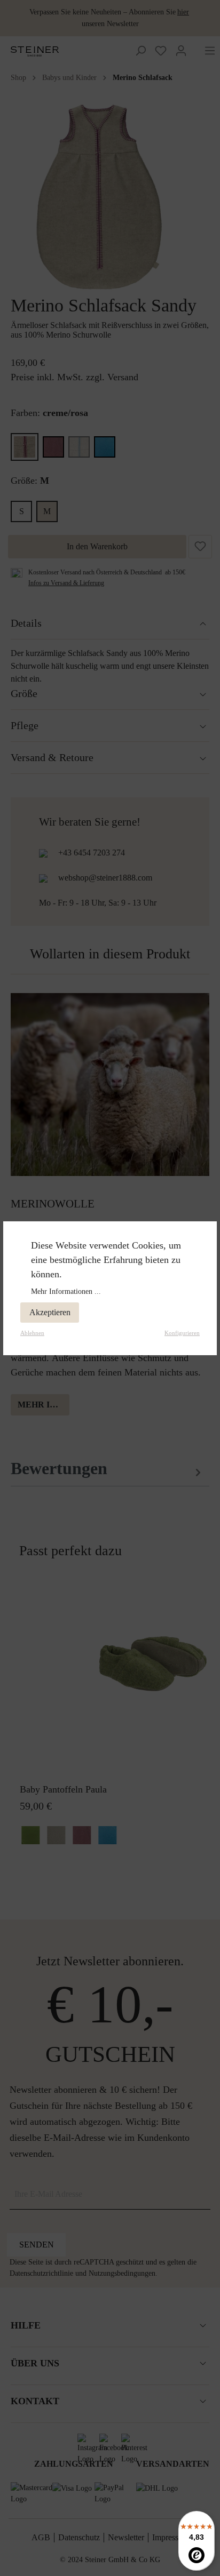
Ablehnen (32, 1333)
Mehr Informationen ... (66, 1291)
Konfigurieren (182, 1333)
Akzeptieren (50, 1312)
